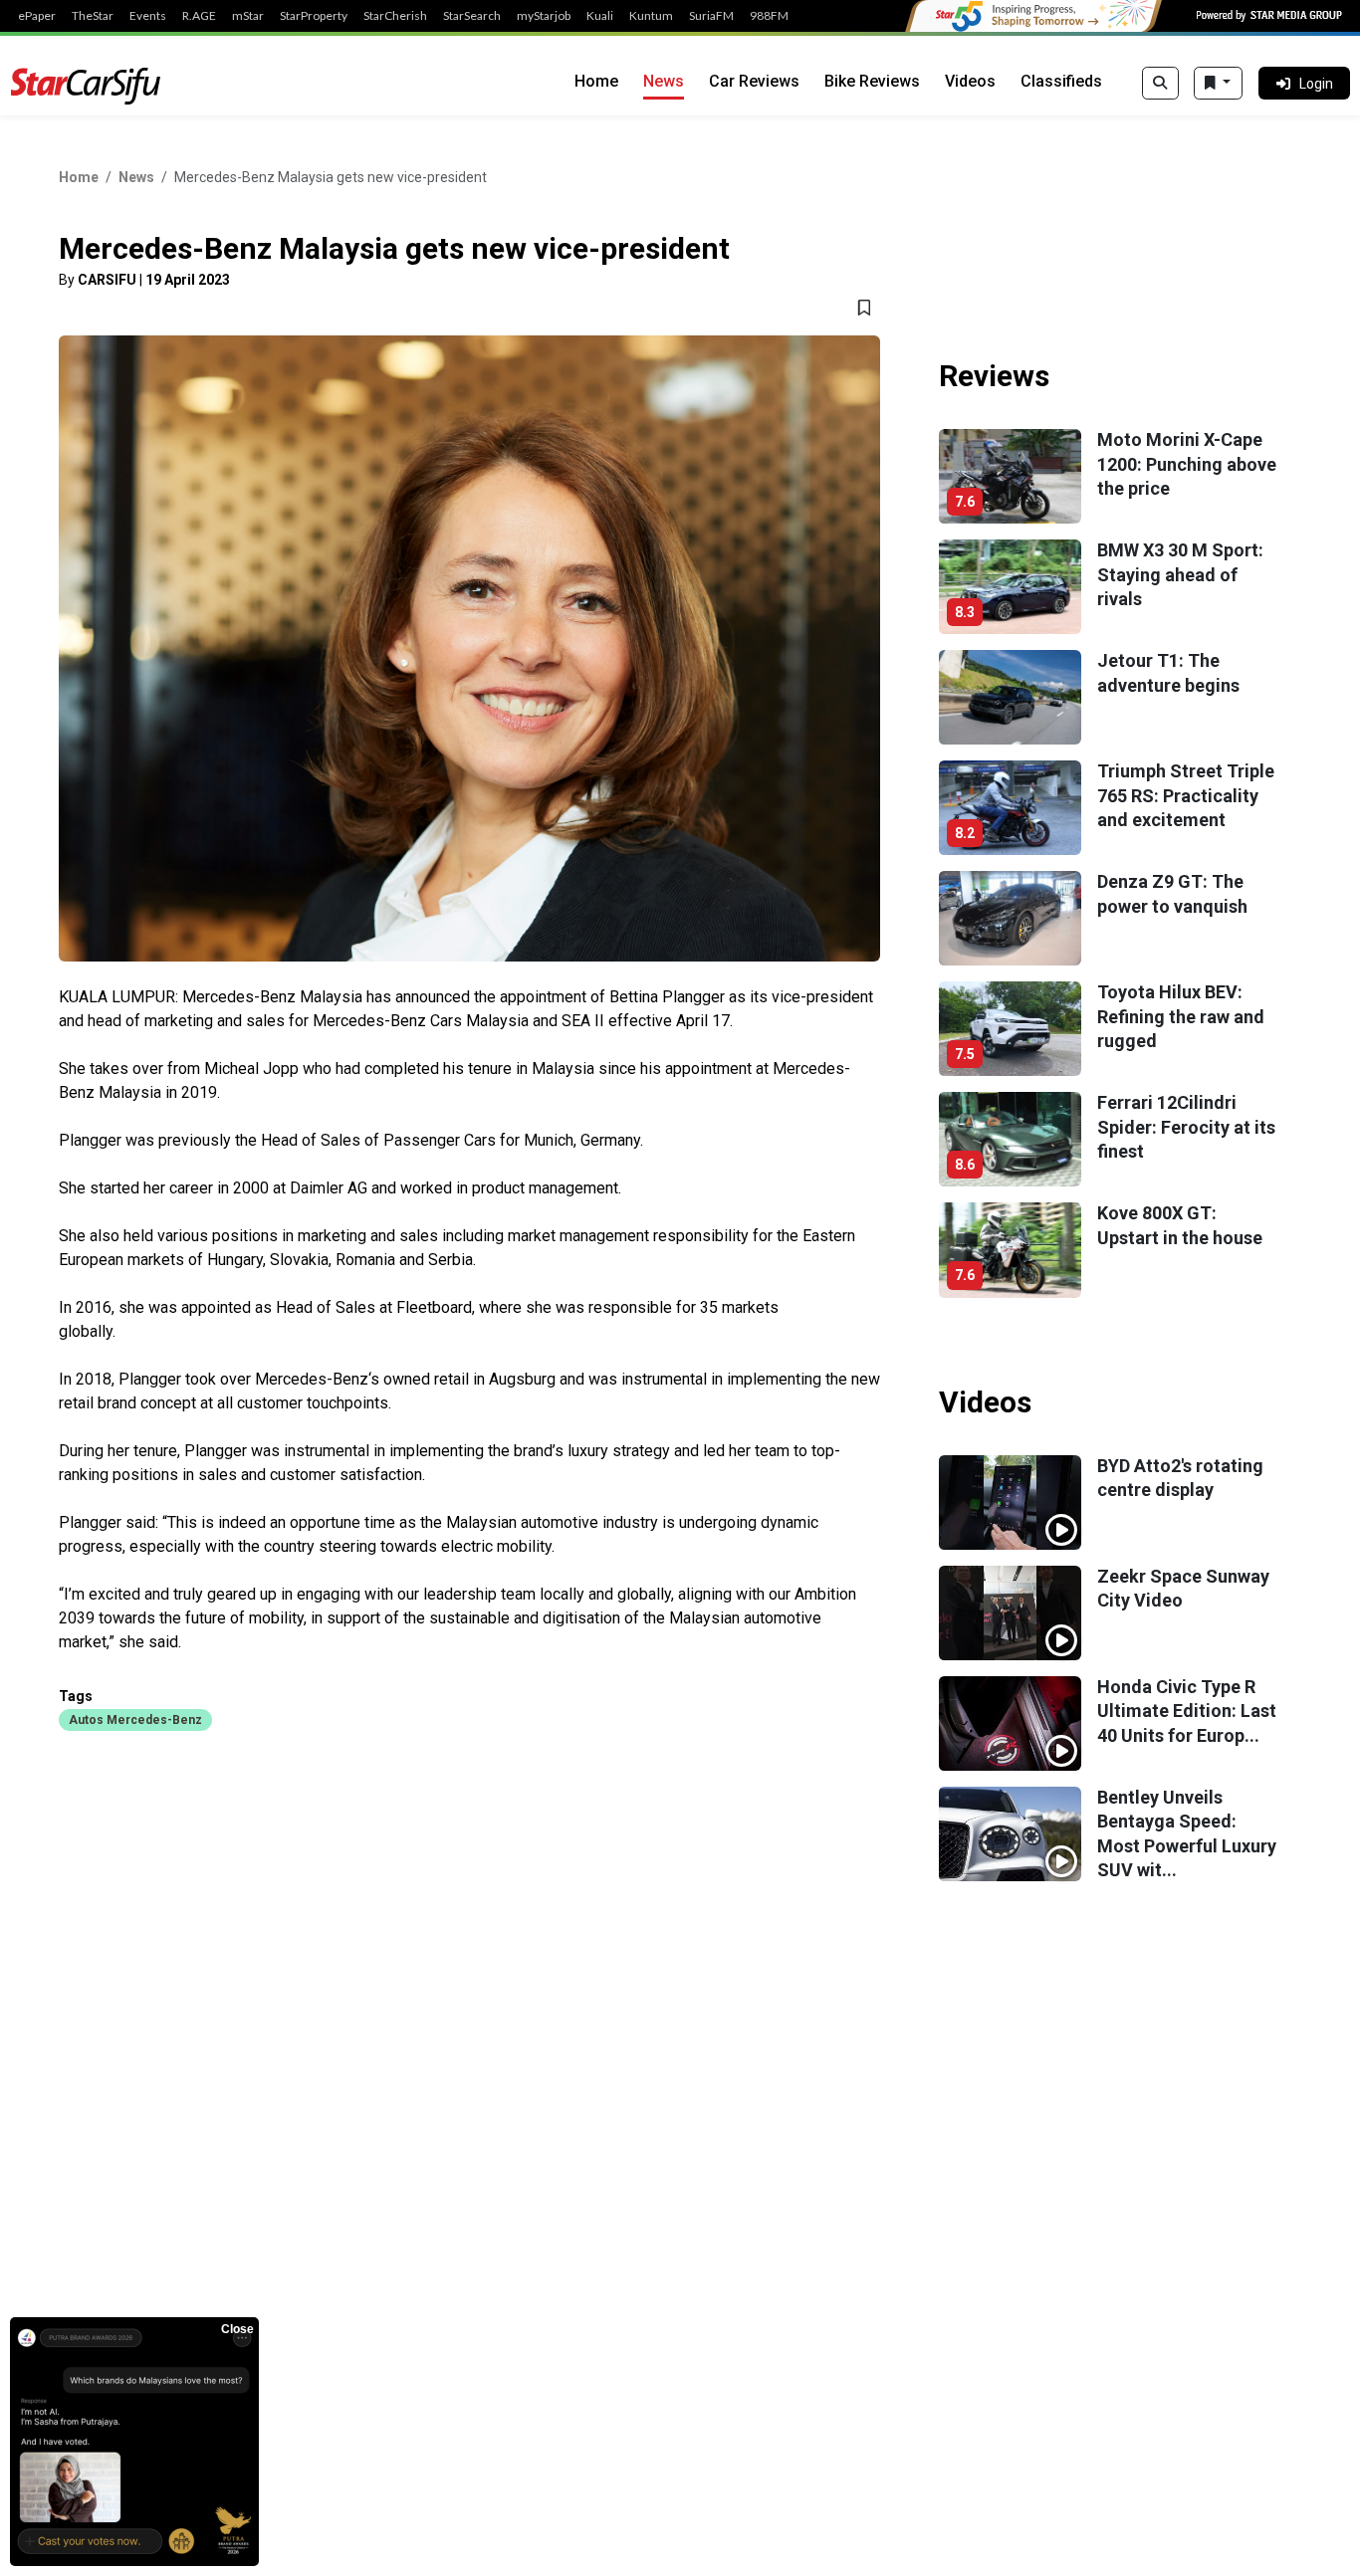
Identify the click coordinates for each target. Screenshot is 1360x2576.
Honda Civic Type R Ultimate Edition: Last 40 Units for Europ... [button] (1187, 1711)
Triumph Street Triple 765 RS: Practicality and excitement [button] (1186, 795)
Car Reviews (754, 81)
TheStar (93, 16)
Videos (970, 81)
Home (596, 81)
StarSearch (472, 16)
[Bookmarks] (1218, 84)
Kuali (600, 16)
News (664, 81)
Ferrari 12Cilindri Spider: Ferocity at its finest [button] (1186, 1127)
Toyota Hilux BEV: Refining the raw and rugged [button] (1181, 1016)
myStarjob (544, 16)
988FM (769, 16)
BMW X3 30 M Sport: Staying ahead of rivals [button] (1180, 574)
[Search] (1160, 84)
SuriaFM (711, 16)
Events (148, 16)
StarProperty (314, 16)
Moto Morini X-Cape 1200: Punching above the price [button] (1187, 464)
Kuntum (651, 16)
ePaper (37, 16)
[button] (135, 1719)
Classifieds (1061, 81)
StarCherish (395, 16)
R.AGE (199, 16)
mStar (248, 16)
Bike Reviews (872, 81)
